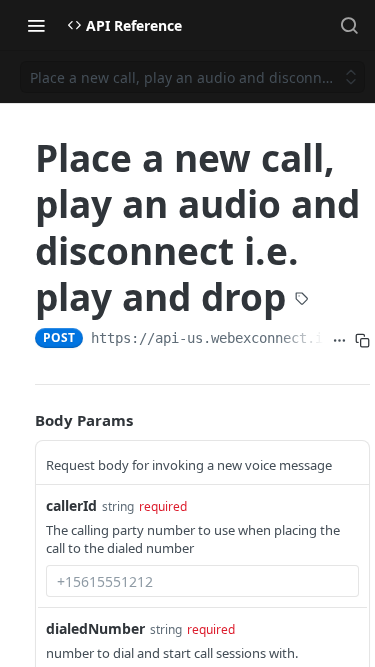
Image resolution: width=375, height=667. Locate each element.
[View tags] (302, 300)
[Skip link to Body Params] (21, 420)
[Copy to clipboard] (362, 340)
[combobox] (202, 581)
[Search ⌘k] (349, 25)
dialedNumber (95, 628)
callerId (71, 505)
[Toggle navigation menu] (36, 25)
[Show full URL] (339, 340)
